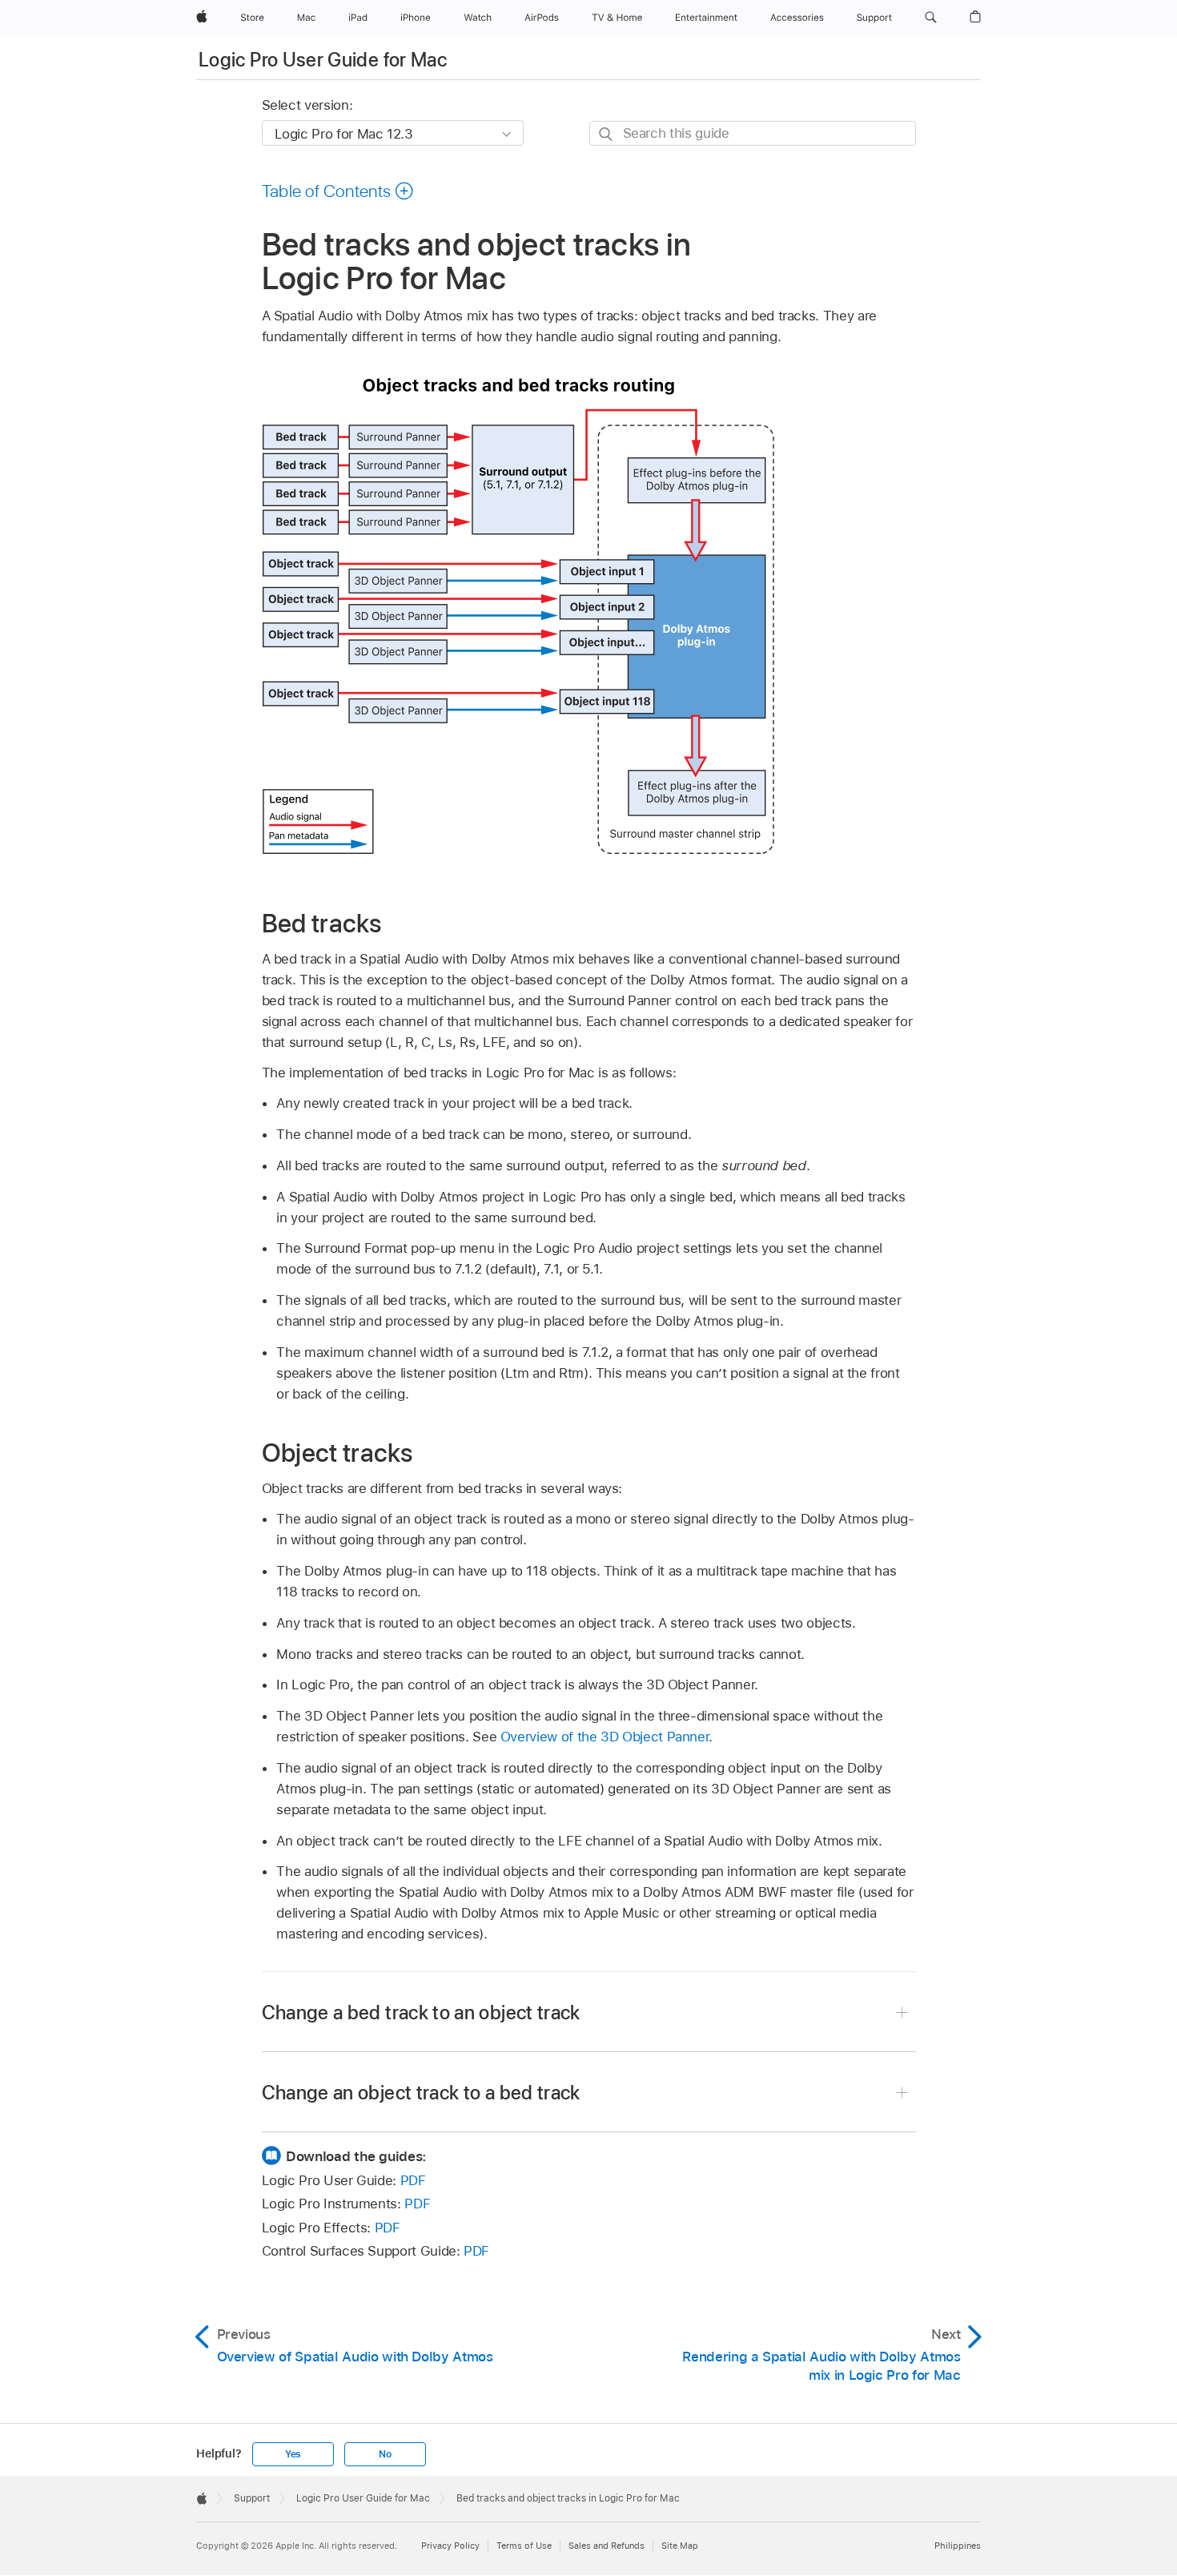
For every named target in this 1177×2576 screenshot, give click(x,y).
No (385, 2454)
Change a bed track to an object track (421, 2012)
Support (252, 2498)
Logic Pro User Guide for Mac (323, 60)
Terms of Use (524, 2546)
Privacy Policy (450, 2546)
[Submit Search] (607, 134)
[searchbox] (753, 133)
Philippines (958, 2546)
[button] (931, 18)
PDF (413, 2180)
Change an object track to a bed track (421, 2093)
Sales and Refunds (607, 2546)
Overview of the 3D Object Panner (605, 1737)
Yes (293, 2454)
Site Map (680, 2546)
